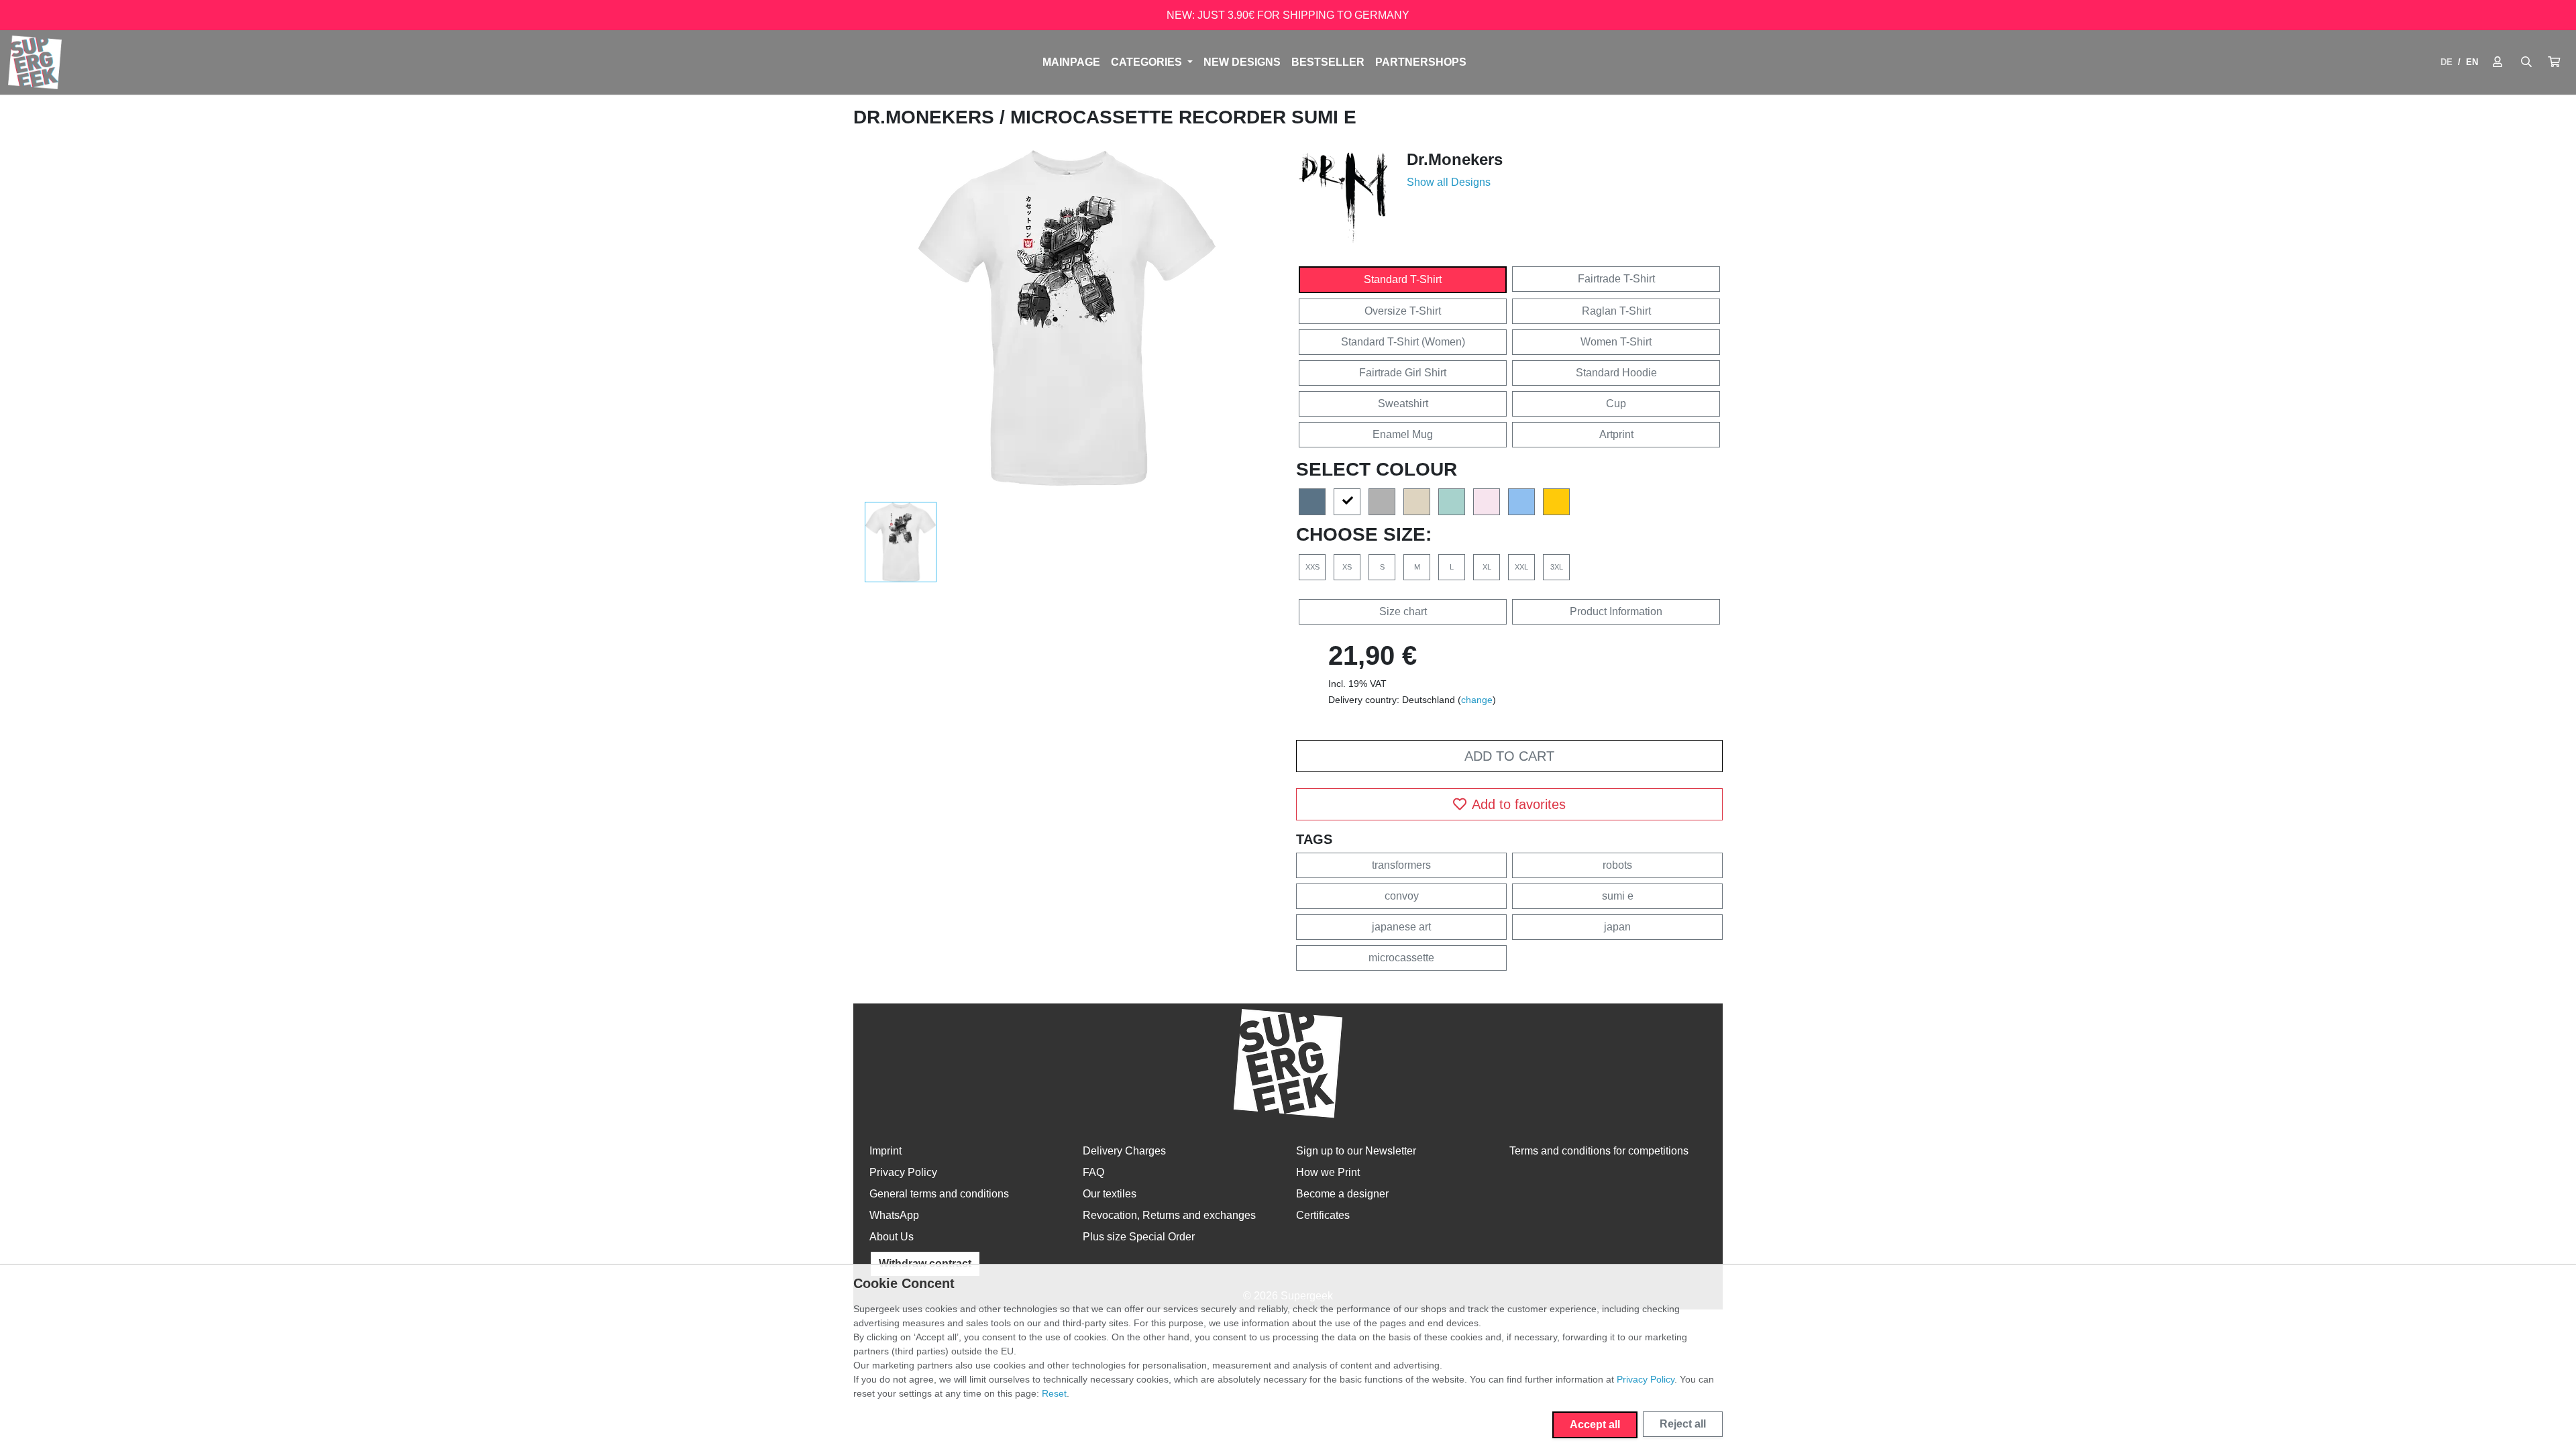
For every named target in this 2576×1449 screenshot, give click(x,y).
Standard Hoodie (1616, 373)
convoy (1402, 896)
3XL (1557, 567)
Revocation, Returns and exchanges (1169, 1215)
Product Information (1616, 611)
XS (1347, 567)
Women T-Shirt (1616, 342)
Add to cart (1509, 756)
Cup (1616, 404)
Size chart (1403, 611)
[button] (2554, 62)
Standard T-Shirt (1403, 279)
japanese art (1401, 927)
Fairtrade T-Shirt (1616, 279)
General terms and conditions (939, 1194)
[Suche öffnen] (2526, 62)
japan (1617, 927)
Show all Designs (1449, 182)
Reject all (1683, 1424)
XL (1487, 567)
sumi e (1618, 896)
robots (1617, 865)
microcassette (1401, 958)
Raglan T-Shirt (1616, 311)
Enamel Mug (1403, 434)
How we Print (1328, 1172)
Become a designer (1342, 1194)
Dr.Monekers (926, 117)
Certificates (1323, 1215)
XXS (1312, 567)
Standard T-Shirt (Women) (1403, 342)
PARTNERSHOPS (1421, 62)
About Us (892, 1237)
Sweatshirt (1403, 404)
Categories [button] (1148, 62)
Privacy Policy (903, 1172)
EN (2472, 62)
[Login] (2498, 62)
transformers (1401, 865)
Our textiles (1110, 1194)
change (1477, 700)
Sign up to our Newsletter (1356, 1151)
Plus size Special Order (1139, 1237)
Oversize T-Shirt (1403, 311)
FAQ (1093, 1172)
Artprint (1616, 434)
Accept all (1595, 1425)
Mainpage (1071, 62)
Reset (1054, 1393)
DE (2447, 62)
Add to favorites (1519, 804)
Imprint (885, 1151)
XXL (1521, 567)
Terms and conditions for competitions (1599, 1151)
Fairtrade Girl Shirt (1403, 373)
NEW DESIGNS (1242, 62)
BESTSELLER (1328, 62)
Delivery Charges (1124, 1151)
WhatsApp (894, 1215)
